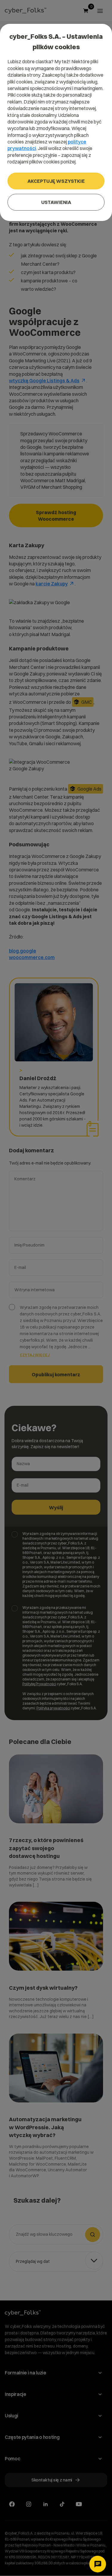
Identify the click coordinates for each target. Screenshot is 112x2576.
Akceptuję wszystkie (56, 181)
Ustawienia (56, 202)
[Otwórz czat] (98, 2564)
